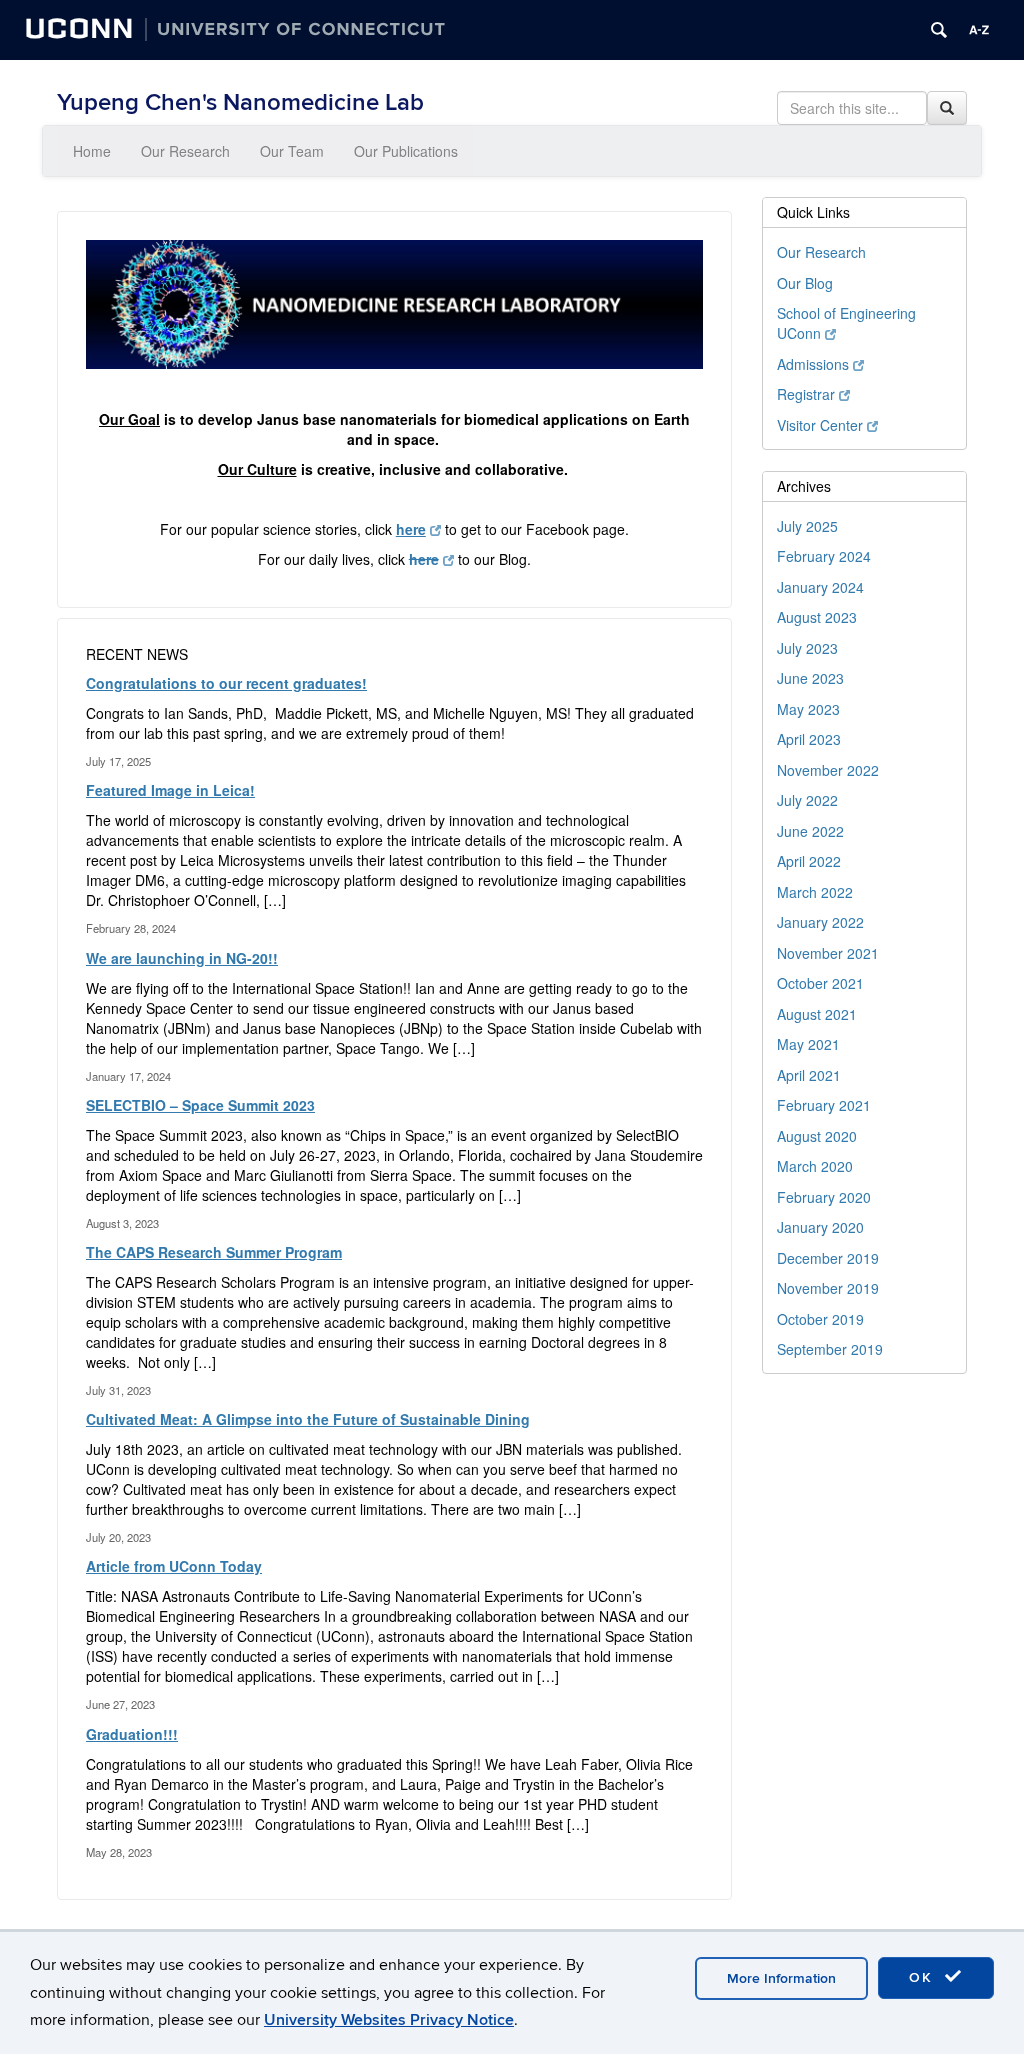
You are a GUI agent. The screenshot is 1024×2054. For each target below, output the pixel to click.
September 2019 (830, 1349)
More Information (781, 1978)
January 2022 (820, 922)
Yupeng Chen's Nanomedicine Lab (240, 102)
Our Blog (805, 283)
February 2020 (824, 1197)
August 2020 (817, 1136)
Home (92, 151)
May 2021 (808, 1044)
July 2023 (807, 648)
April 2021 (809, 1075)
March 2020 (815, 1166)
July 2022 (807, 800)
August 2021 (817, 1014)
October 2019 (820, 1319)
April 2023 (809, 739)
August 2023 (817, 617)
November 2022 (828, 770)
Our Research (185, 151)
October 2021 (820, 983)
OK (924, 1977)
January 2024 (820, 587)
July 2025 (807, 526)
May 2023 (808, 709)
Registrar (806, 394)
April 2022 (809, 861)
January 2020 (820, 1227)
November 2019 (828, 1288)
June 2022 (810, 831)
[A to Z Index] (979, 30)
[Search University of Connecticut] (939, 30)
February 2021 (824, 1105)
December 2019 (828, 1258)
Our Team (292, 151)
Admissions (813, 364)
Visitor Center (820, 425)
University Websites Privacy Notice (389, 2020)
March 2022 (815, 892)
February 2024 (824, 556)
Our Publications (406, 151)
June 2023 (810, 678)
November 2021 (828, 953)
